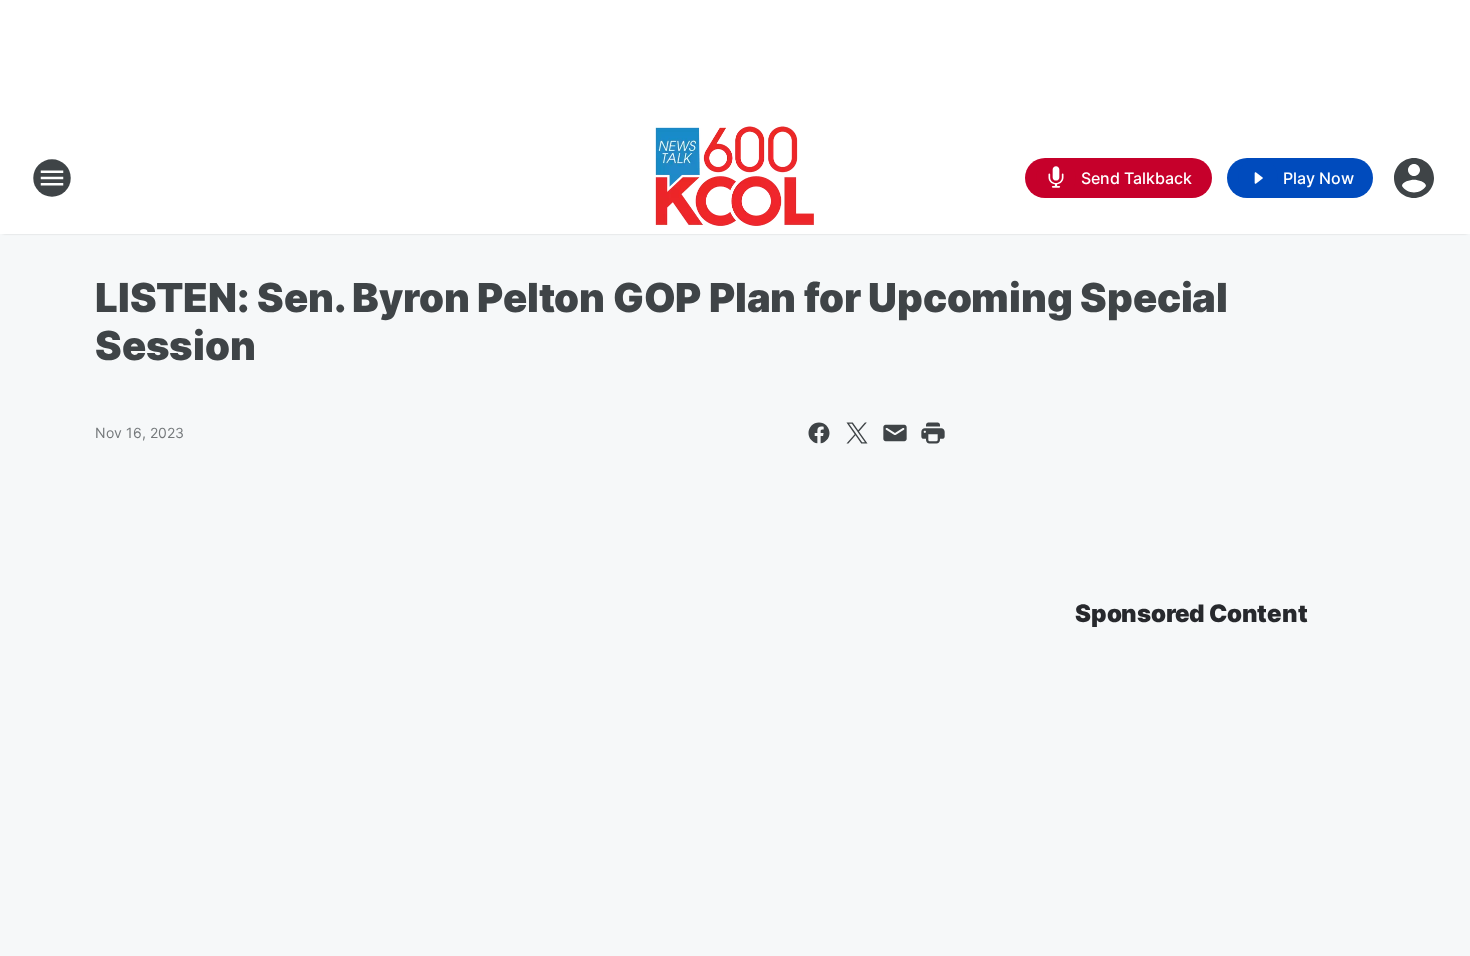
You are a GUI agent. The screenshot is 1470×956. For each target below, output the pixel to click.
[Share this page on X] (857, 433)
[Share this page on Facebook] (819, 433)
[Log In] (1416, 178)
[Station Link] (735, 178)
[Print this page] (933, 433)
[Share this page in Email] (895, 433)
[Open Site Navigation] (52, 178)
